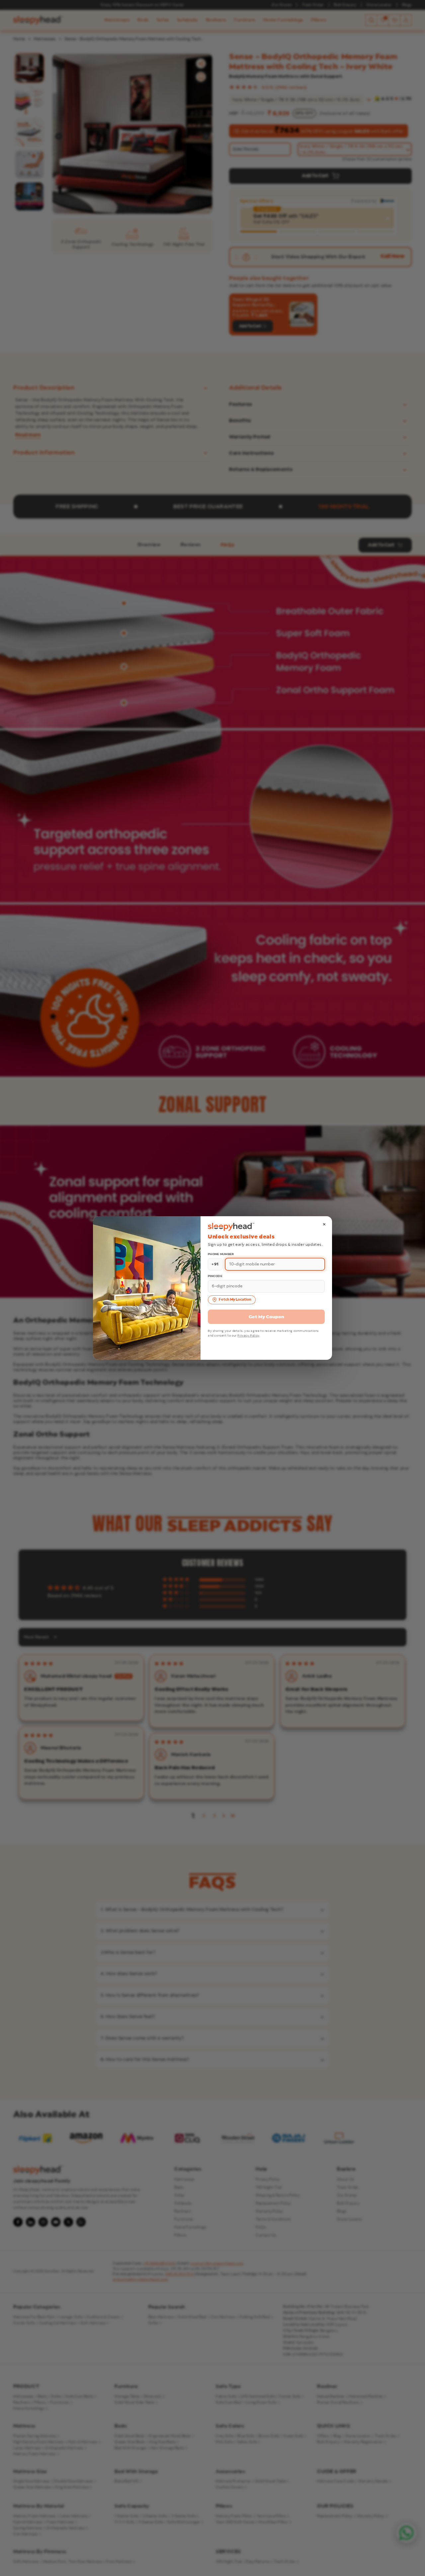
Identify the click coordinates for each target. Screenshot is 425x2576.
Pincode (215, 1276)
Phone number (221, 1254)
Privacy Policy (248, 1336)
